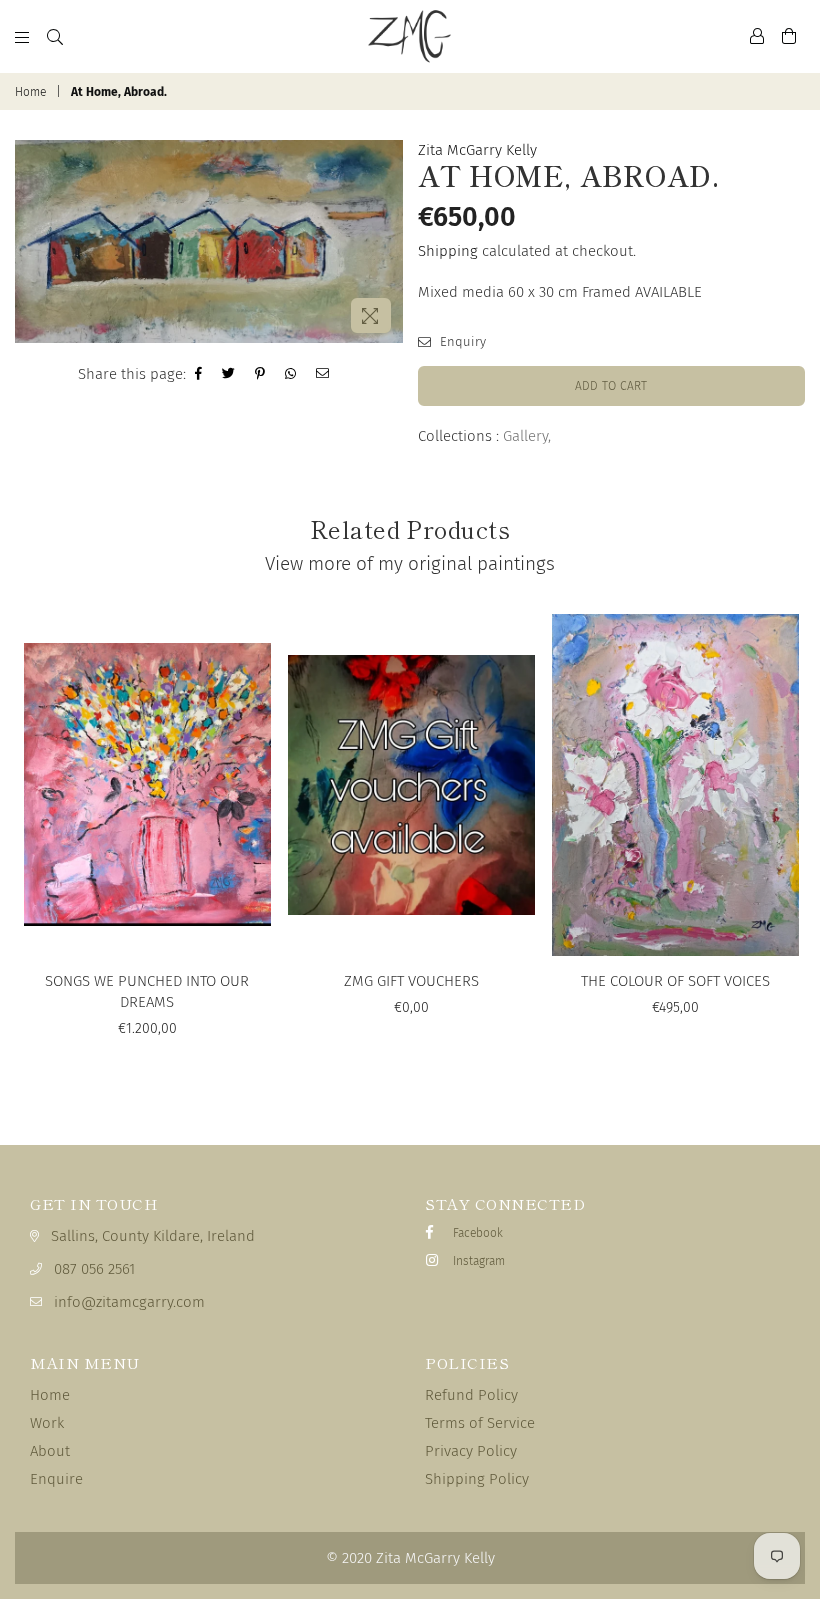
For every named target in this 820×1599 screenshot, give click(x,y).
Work (47, 1423)
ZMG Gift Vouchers (411, 981)
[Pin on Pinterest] (260, 374)
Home (30, 92)
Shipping (448, 251)
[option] (209, 241)
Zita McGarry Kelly (477, 150)
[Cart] (789, 36)
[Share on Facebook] (199, 374)
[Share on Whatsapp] (291, 374)
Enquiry (461, 341)
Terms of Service (480, 1423)
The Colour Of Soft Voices (675, 981)
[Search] (55, 36)
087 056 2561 (94, 1269)
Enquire (56, 1479)
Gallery (525, 436)
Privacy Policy (471, 1451)
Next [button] (787, 848)
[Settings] (757, 36)
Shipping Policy (477, 1479)
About (50, 1451)
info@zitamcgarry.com (129, 1302)
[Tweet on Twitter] (229, 374)
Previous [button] (32, 848)
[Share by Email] (323, 374)
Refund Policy (471, 1395)
